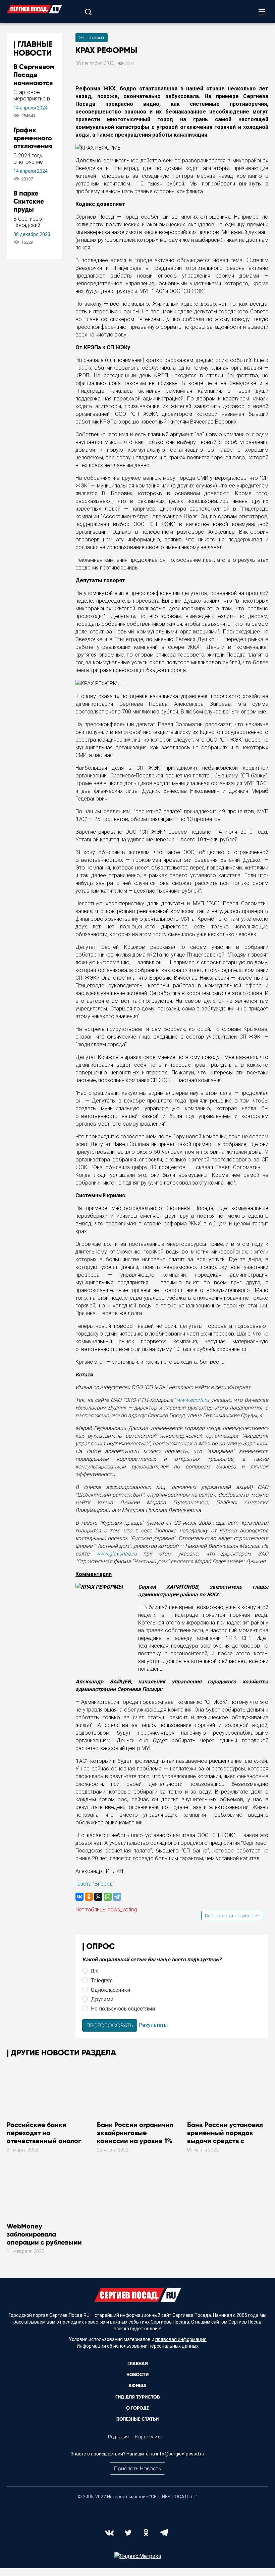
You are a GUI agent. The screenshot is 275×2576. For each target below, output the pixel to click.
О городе (137, 2408)
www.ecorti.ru (193, 1400)
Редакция (118, 2437)
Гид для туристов (137, 2397)
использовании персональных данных (156, 2346)
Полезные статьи (137, 2419)
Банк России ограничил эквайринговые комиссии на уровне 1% (135, 2133)
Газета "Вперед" (95, 1884)
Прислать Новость (137, 2468)
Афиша (137, 2386)
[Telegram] (117, 1897)
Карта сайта (149, 2437)
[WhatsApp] (108, 1897)
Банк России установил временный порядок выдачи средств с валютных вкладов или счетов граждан (225, 2141)
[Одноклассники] (89, 1897)
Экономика (92, 37)
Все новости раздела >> (232, 1915)
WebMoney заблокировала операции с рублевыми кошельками (44, 2238)
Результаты (153, 2025)
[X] (98, 1897)
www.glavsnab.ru (116, 1554)
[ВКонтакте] (79, 1897)
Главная (138, 2364)
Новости (137, 2375)
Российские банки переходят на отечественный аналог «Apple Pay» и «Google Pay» (44, 2141)
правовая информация (181, 2339)
